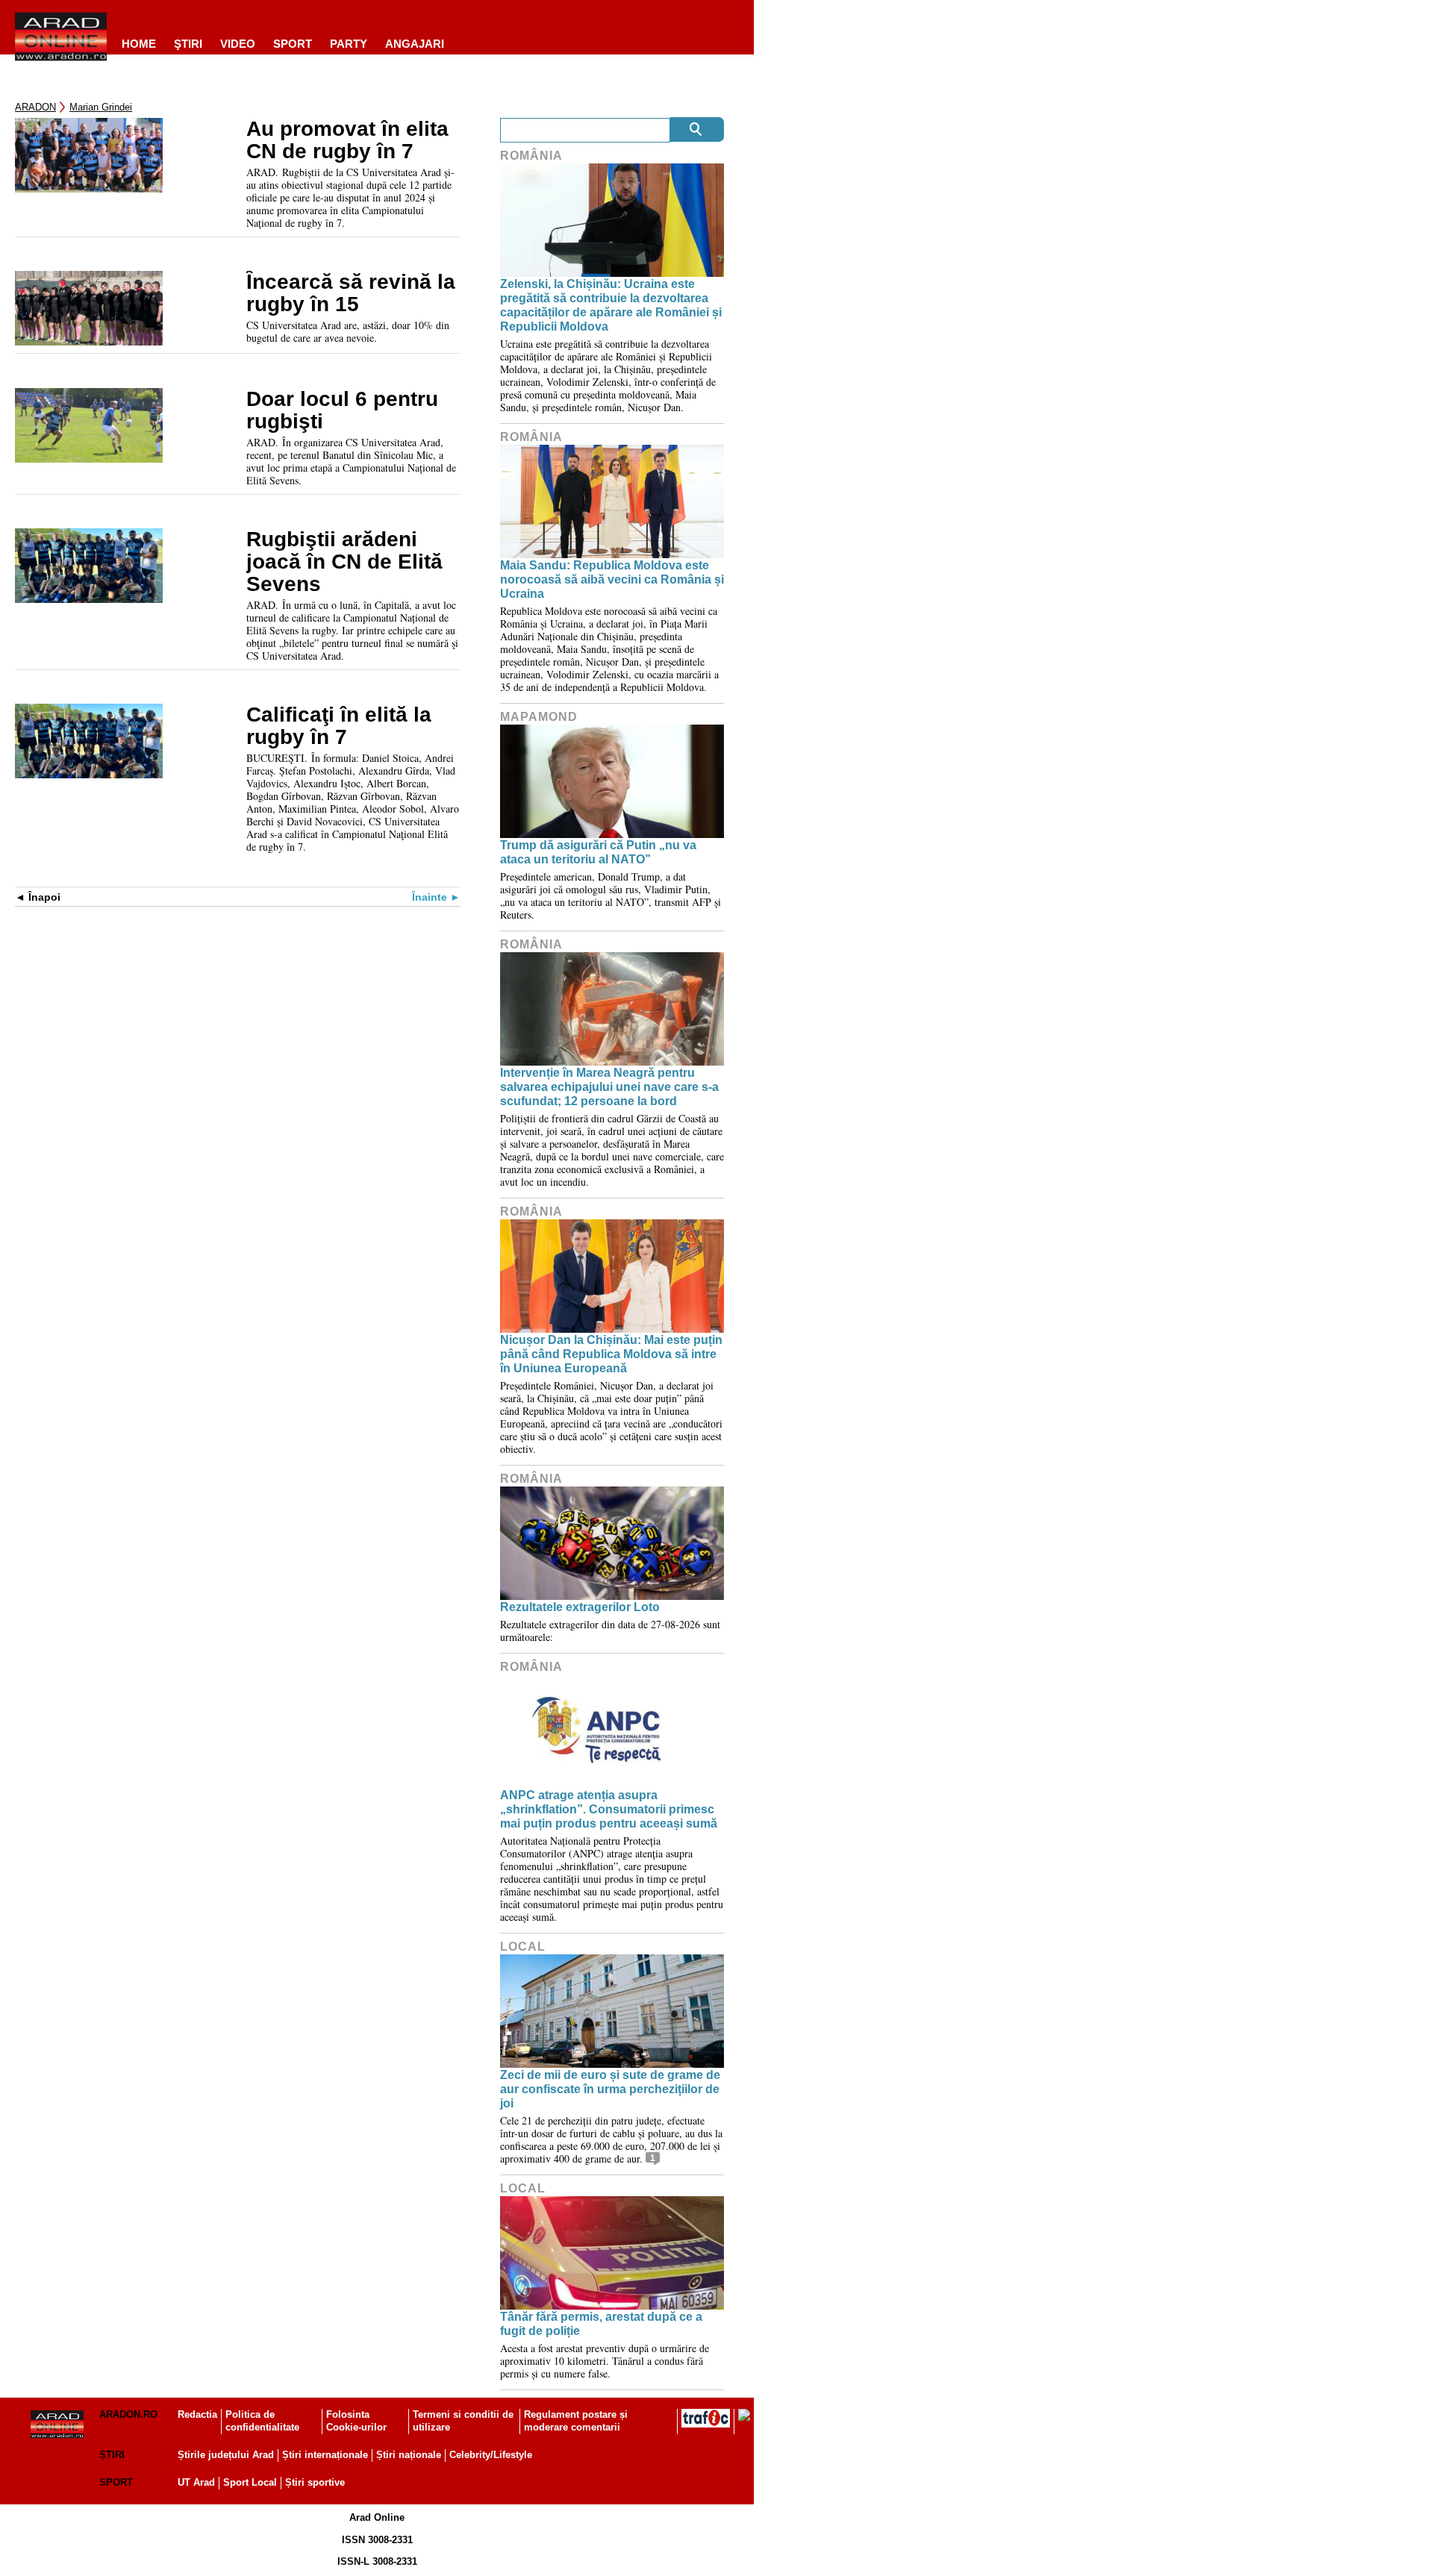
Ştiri (188, 44)
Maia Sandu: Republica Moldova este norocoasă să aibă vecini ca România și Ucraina (612, 579)
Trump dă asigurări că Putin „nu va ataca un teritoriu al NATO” (598, 852)
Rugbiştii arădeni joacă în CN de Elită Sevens (344, 562)
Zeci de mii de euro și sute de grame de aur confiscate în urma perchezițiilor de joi (610, 2089)
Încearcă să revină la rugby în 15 (351, 293)
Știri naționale (409, 2455)
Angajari (415, 44)
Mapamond (539, 717)
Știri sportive (315, 2482)
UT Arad (196, 2482)
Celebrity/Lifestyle (491, 2455)
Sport (293, 44)
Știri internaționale (325, 2455)
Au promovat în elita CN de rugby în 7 (347, 140)
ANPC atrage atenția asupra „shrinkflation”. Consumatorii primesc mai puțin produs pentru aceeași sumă (609, 1809)
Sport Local (250, 2482)
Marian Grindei (101, 107)
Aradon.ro (128, 2414)
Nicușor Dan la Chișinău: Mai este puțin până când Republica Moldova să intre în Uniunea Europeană (611, 1354)
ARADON (35, 107)
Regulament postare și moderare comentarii (576, 2421)
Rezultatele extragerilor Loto (580, 1607)
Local (523, 1947)
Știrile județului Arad (226, 2455)
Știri (112, 2455)
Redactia (197, 2414)
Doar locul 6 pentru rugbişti (342, 410)
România (531, 156)
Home (139, 44)
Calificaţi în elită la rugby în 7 (339, 726)
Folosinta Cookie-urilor (356, 2421)
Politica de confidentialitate (262, 2421)
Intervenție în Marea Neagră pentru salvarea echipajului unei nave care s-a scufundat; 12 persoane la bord (609, 1087)
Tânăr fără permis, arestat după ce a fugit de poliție (601, 2324)
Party (349, 44)
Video (238, 44)
